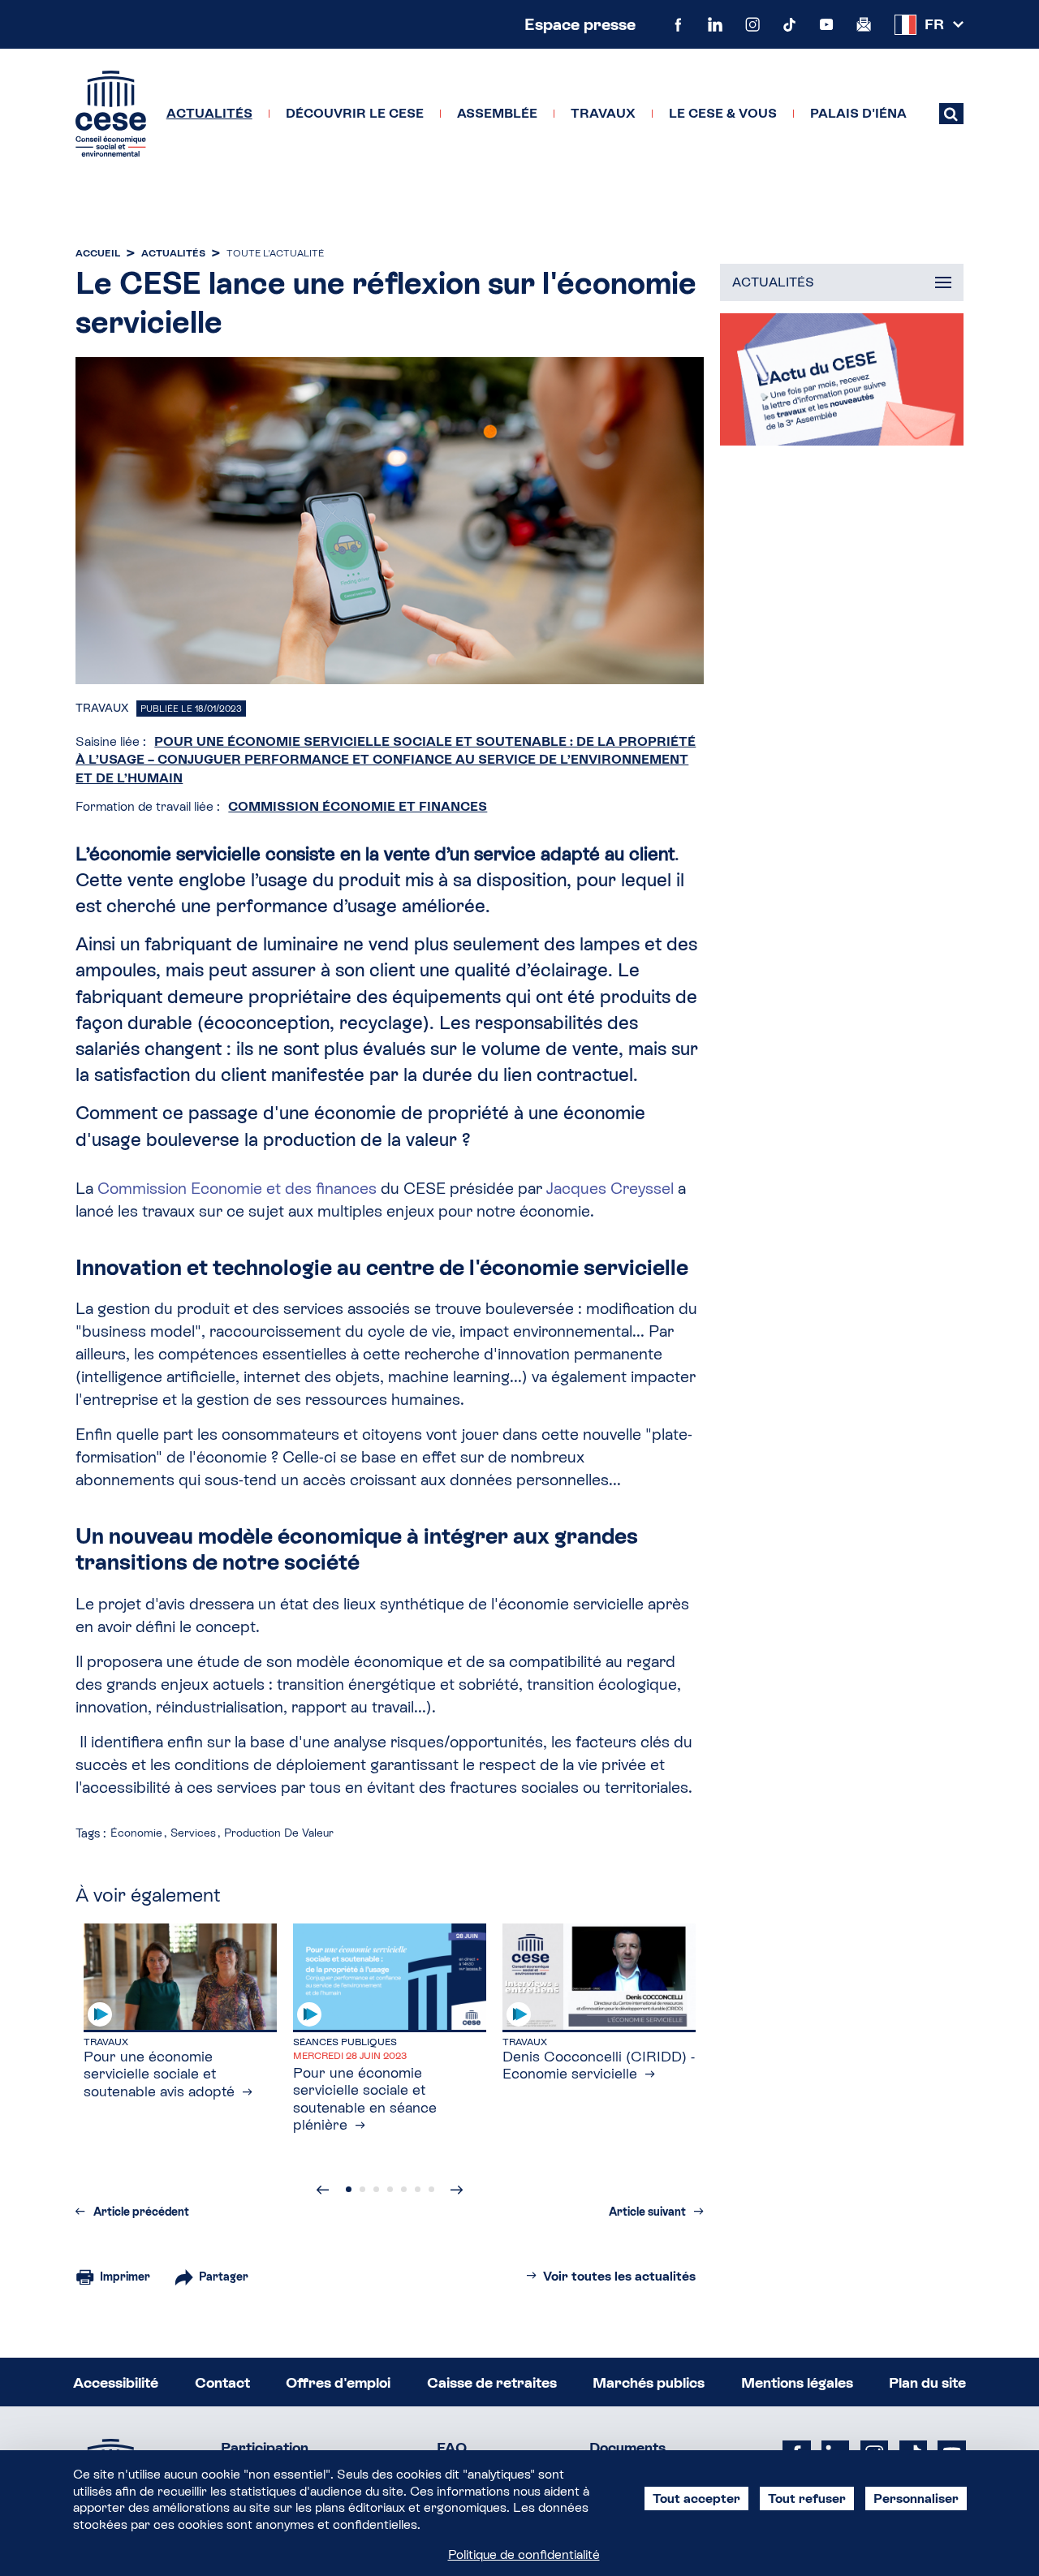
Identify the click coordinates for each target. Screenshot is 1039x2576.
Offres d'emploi (338, 2382)
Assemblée (497, 114)
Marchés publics (649, 2382)
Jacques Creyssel (612, 1188)
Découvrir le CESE (355, 114)
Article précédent (141, 2212)
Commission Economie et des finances (237, 1188)
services (193, 1833)
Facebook (679, 24)
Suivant (457, 2190)
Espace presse (580, 24)
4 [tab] (390, 2189)
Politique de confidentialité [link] (524, 2554)
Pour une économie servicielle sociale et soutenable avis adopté (159, 2074)
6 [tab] (418, 2189)
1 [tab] (349, 2189)
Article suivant (647, 2212)
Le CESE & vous (723, 114)
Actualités (209, 114)
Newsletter (864, 24)
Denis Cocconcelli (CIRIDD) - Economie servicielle (599, 2065)
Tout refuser (807, 2498)
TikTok (790, 24)
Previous (323, 2190)
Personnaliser (916, 2498)
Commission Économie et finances (358, 806)
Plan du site (927, 2382)
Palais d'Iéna (858, 114)
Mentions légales (797, 2382)
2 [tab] (362, 2189)
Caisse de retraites (492, 2382)
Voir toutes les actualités (619, 2276)
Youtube (826, 24)
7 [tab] (431, 2189)
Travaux (603, 114)
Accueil (98, 253)
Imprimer (125, 2277)
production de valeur (279, 1833)
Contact (222, 2382)
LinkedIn (715, 24)
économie (136, 1833)
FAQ (452, 2447)
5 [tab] (404, 2189)
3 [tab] (376, 2189)
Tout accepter (696, 2498)
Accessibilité (116, 2382)
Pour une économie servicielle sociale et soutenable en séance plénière (365, 2099)
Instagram (752, 24)
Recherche (951, 114)
